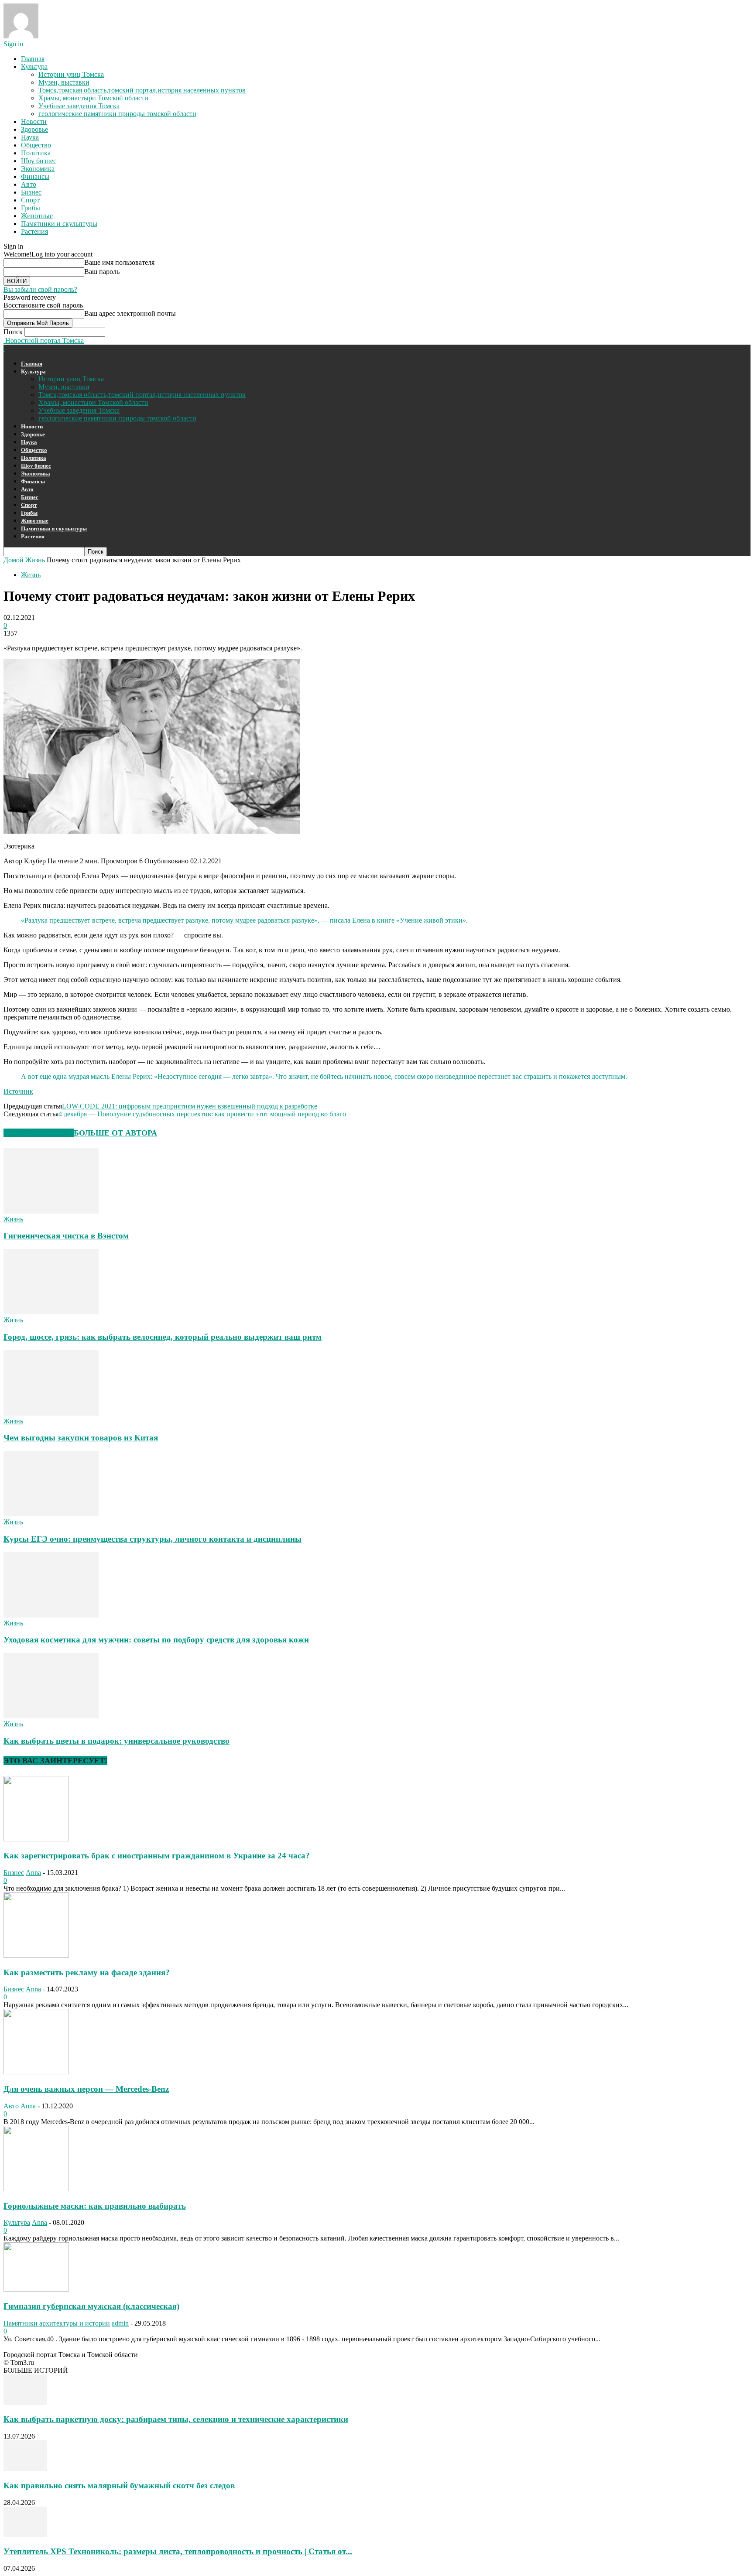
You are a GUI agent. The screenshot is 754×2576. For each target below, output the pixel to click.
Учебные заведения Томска (79, 106)
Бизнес (31, 192)
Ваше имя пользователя (119, 262)
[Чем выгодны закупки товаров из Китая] (51, 1413)
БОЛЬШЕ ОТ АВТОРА (115, 1133)
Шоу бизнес (39, 161)
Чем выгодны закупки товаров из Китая (81, 1438)
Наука (30, 137)
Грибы (31, 208)
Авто (29, 184)
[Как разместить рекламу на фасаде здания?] (36, 1955)
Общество (36, 145)
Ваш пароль (102, 272)
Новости (34, 121)
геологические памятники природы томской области (117, 114)
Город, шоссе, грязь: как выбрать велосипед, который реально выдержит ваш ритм (163, 1337)
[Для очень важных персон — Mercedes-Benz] (36, 2072)
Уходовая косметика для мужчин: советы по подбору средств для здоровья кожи (156, 1640)
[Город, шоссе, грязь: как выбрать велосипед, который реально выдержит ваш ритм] (51, 1312)
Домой (14, 560)
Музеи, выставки (64, 82)
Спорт (30, 200)
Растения (34, 231)
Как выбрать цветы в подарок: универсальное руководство (117, 1741)
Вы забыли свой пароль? (40, 289)
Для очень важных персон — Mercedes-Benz (86, 2089)
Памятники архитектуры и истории (57, 2323)
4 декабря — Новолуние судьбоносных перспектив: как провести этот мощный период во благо (202, 1114)
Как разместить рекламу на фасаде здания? (87, 1972)
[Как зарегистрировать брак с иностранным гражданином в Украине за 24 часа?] (36, 1839)
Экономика (38, 169)
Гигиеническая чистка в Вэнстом (66, 1236)
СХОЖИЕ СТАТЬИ (39, 1133)
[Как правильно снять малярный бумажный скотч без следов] (25, 2468)
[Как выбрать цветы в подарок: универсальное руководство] (51, 1716)
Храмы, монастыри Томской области (93, 98)
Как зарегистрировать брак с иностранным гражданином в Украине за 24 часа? (157, 1856)
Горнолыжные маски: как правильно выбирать (95, 2206)
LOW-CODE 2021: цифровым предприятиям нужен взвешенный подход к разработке (190, 1106)
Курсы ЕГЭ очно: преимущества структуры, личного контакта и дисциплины (153, 1539)
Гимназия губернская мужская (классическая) (91, 2306)
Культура (34, 67)
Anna (33, 1873)
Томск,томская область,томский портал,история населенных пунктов (142, 90)
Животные (37, 216)
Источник (18, 1091)
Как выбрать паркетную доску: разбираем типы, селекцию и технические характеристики (176, 2419)
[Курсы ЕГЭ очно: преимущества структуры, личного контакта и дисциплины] (51, 1514)
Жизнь (35, 560)
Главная (33, 59)
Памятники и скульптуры (59, 224)
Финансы (35, 176)
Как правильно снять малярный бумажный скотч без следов (119, 2485)
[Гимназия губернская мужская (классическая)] (36, 2289)
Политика (36, 153)
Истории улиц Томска (71, 74)
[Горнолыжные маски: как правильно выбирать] (36, 2189)
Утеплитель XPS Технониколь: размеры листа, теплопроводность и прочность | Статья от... (178, 2551)
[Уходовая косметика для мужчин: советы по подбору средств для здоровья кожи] (51, 1615)
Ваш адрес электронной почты (130, 313)
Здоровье (34, 129)
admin (120, 2323)
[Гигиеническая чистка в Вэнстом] (51, 1211)
